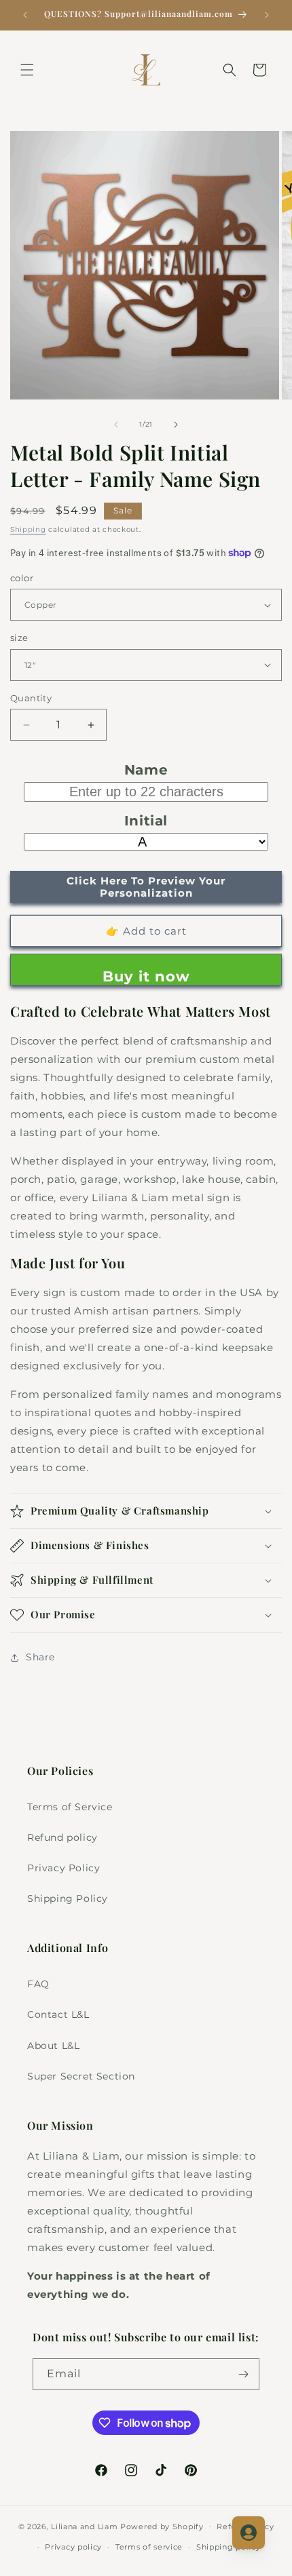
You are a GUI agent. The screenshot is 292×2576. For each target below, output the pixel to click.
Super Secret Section (81, 2076)
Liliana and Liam (84, 2526)
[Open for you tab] (249, 2533)
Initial (146, 821)
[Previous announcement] (25, 15)
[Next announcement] (267, 15)
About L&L (53, 2046)
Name (146, 770)
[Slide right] (176, 425)
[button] (27, 70)
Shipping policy (229, 2547)
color (22, 578)
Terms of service (149, 2547)
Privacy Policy (63, 1868)
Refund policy (62, 1837)
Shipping (28, 529)
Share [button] (40, 1657)
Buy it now (146, 976)
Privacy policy (73, 2547)
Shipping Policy (68, 1898)
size (19, 638)
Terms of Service (70, 1807)
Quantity (31, 698)
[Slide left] (116, 425)
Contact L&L (58, 2014)
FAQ (38, 1984)
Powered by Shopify (162, 2526)
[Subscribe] (244, 2374)
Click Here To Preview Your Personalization (146, 887)
